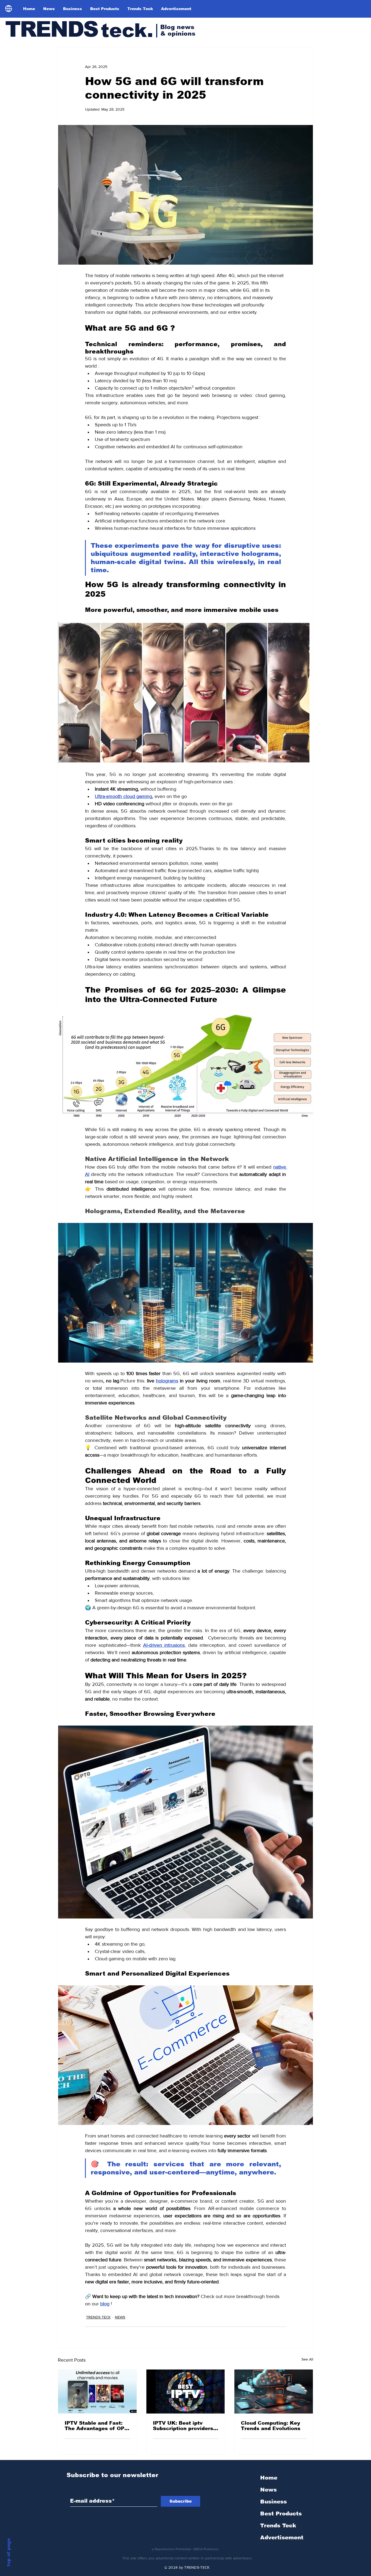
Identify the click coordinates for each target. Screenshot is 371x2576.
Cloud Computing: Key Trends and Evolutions (271, 2426)
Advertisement (282, 2537)
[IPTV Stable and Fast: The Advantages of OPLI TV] (97, 2392)
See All (307, 2359)
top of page (9, 2552)
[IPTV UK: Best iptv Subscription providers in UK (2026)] (186, 2392)
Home (269, 2478)
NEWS (120, 2317)
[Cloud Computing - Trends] (274, 2392)
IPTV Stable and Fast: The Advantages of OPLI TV (97, 2426)
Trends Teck (278, 2525)
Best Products (281, 2514)
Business (273, 2502)
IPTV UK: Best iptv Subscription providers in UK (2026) (183, 2426)
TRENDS (51, 29)
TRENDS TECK (98, 2317)
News (268, 2490)
